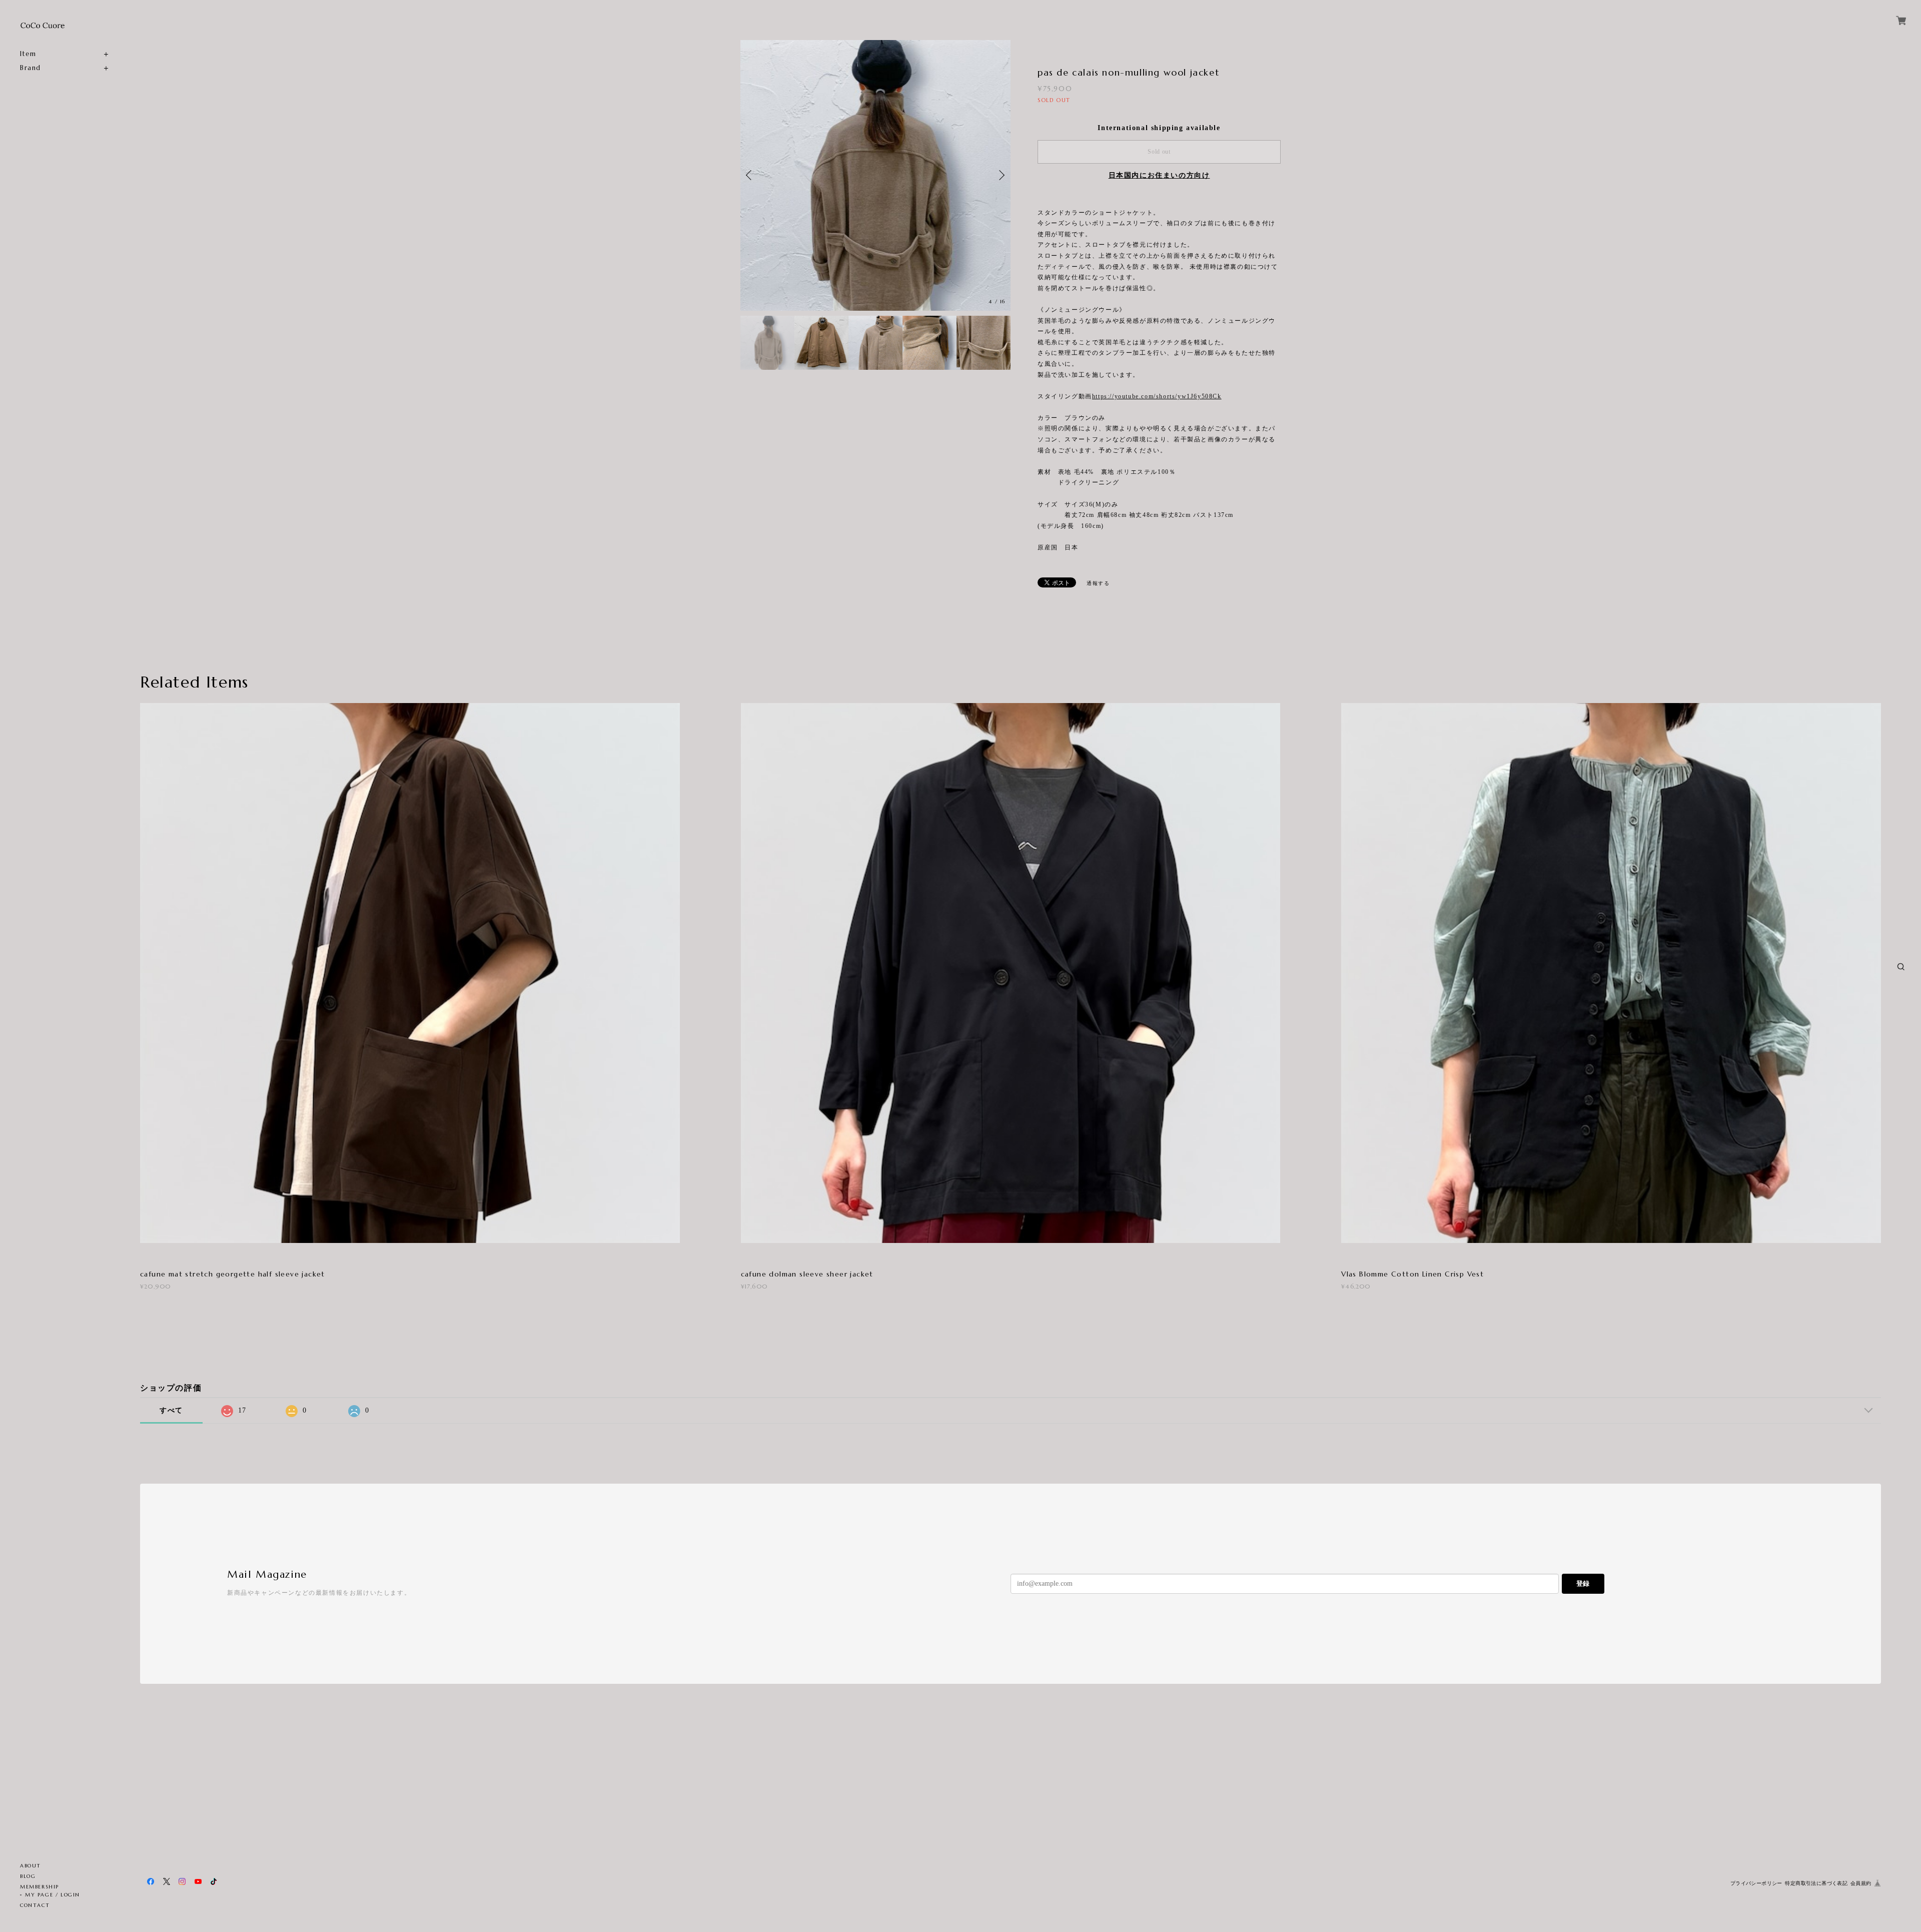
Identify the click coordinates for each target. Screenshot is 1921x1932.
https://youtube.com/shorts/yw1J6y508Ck (1157, 396)
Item (28, 54)
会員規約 (1861, 1883)
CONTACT (35, 1905)
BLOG (28, 1876)
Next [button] (1001, 175)
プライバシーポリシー (1756, 1883)
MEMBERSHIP (40, 1887)
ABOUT (31, 1866)
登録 (1583, 1583)
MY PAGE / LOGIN (53, 1895)
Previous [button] (750, 175)
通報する (1098, 583)
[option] (875, 175)
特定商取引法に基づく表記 (1816, 1883)
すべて (171, 1410)
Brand (31, 68)
